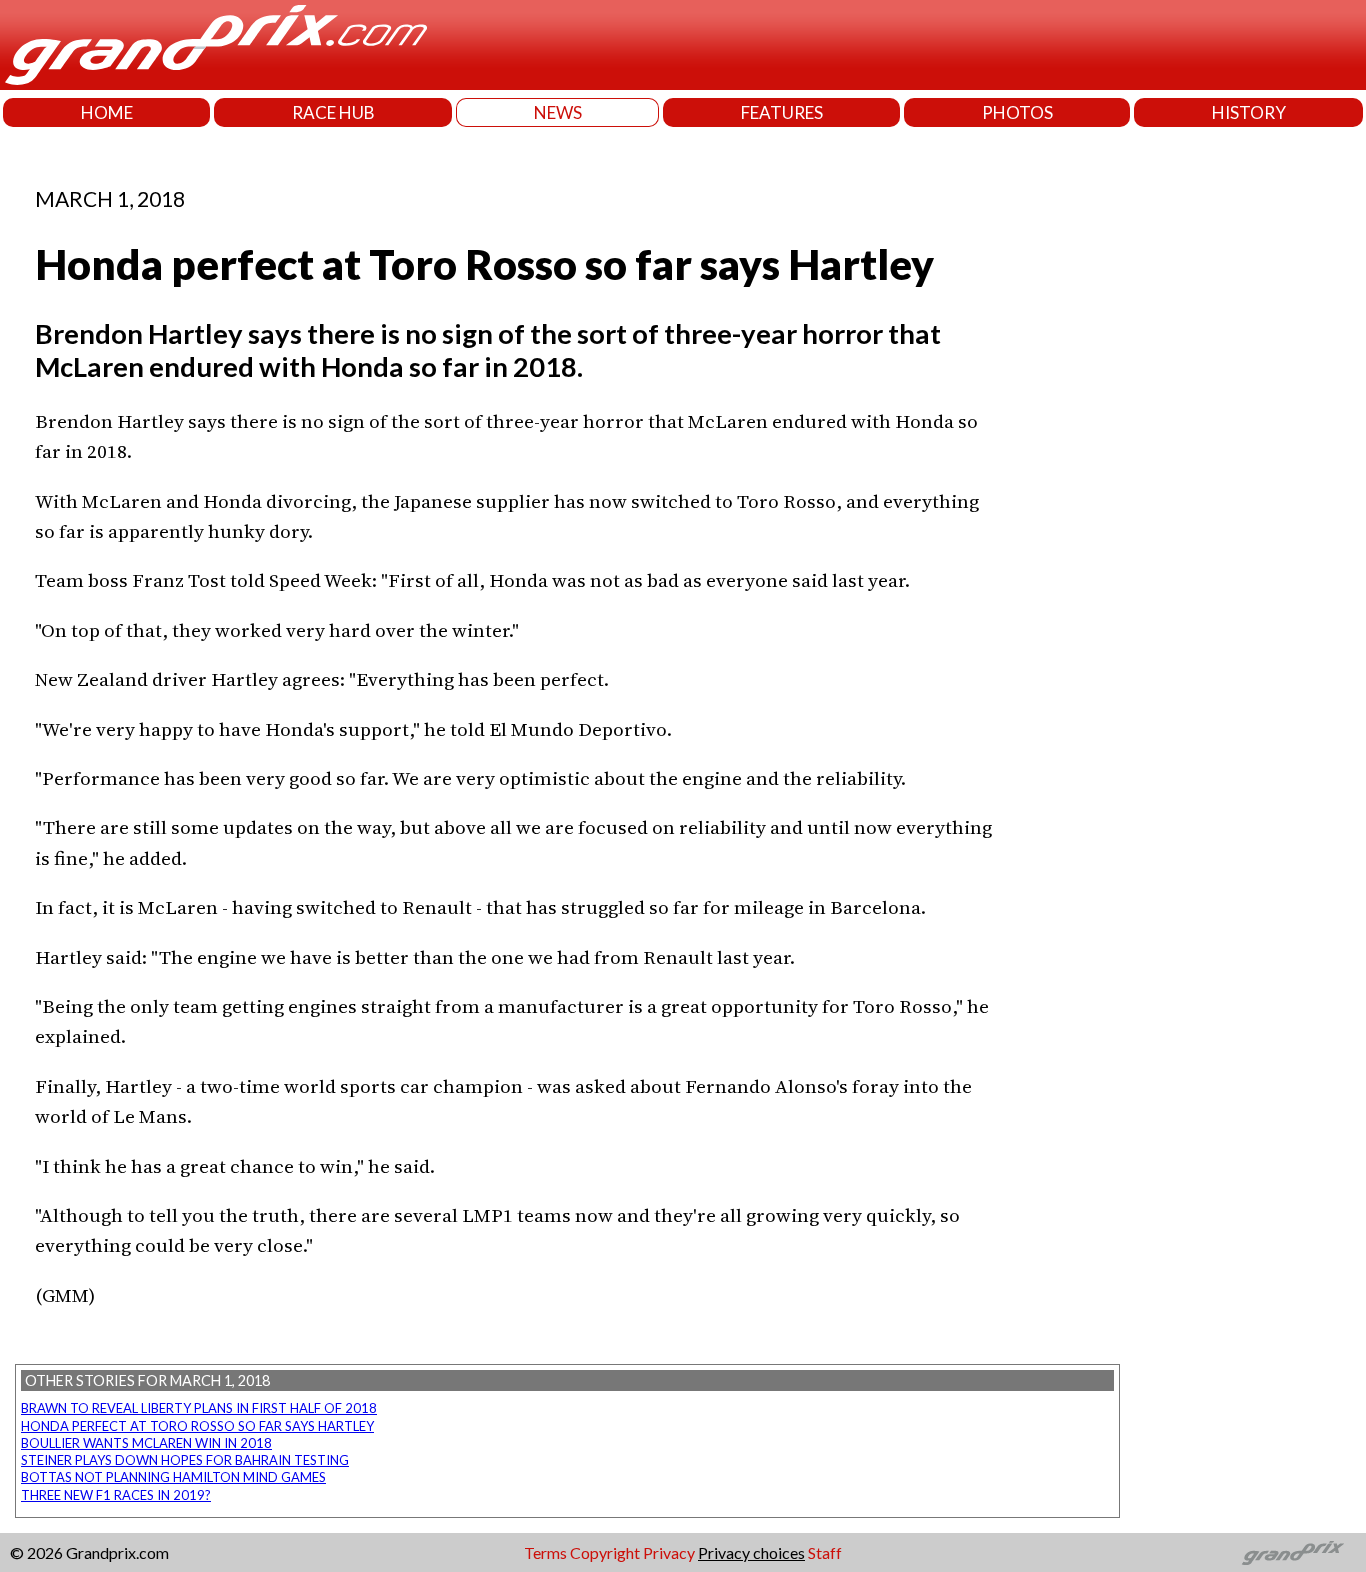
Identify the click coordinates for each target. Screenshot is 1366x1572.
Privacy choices (751, 1552)
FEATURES (782, 112)
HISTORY (1249, 112)
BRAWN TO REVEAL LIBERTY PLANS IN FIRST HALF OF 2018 (199, 1408)
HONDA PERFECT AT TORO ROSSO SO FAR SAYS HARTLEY (197, 1426)
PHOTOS (1017, 112)
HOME (107, 112)
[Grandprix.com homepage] (1293, 1553)
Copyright (605, 1552)
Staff (825, 1552)
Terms (545, 1552)
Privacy (669, 1552)
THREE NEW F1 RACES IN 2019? (116, 1495)
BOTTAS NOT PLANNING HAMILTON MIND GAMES (173, 1477)
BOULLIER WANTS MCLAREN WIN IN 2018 (146, 1443)
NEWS (558, 112)
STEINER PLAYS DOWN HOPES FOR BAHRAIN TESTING (185, 1460)
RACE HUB (333, 112)
